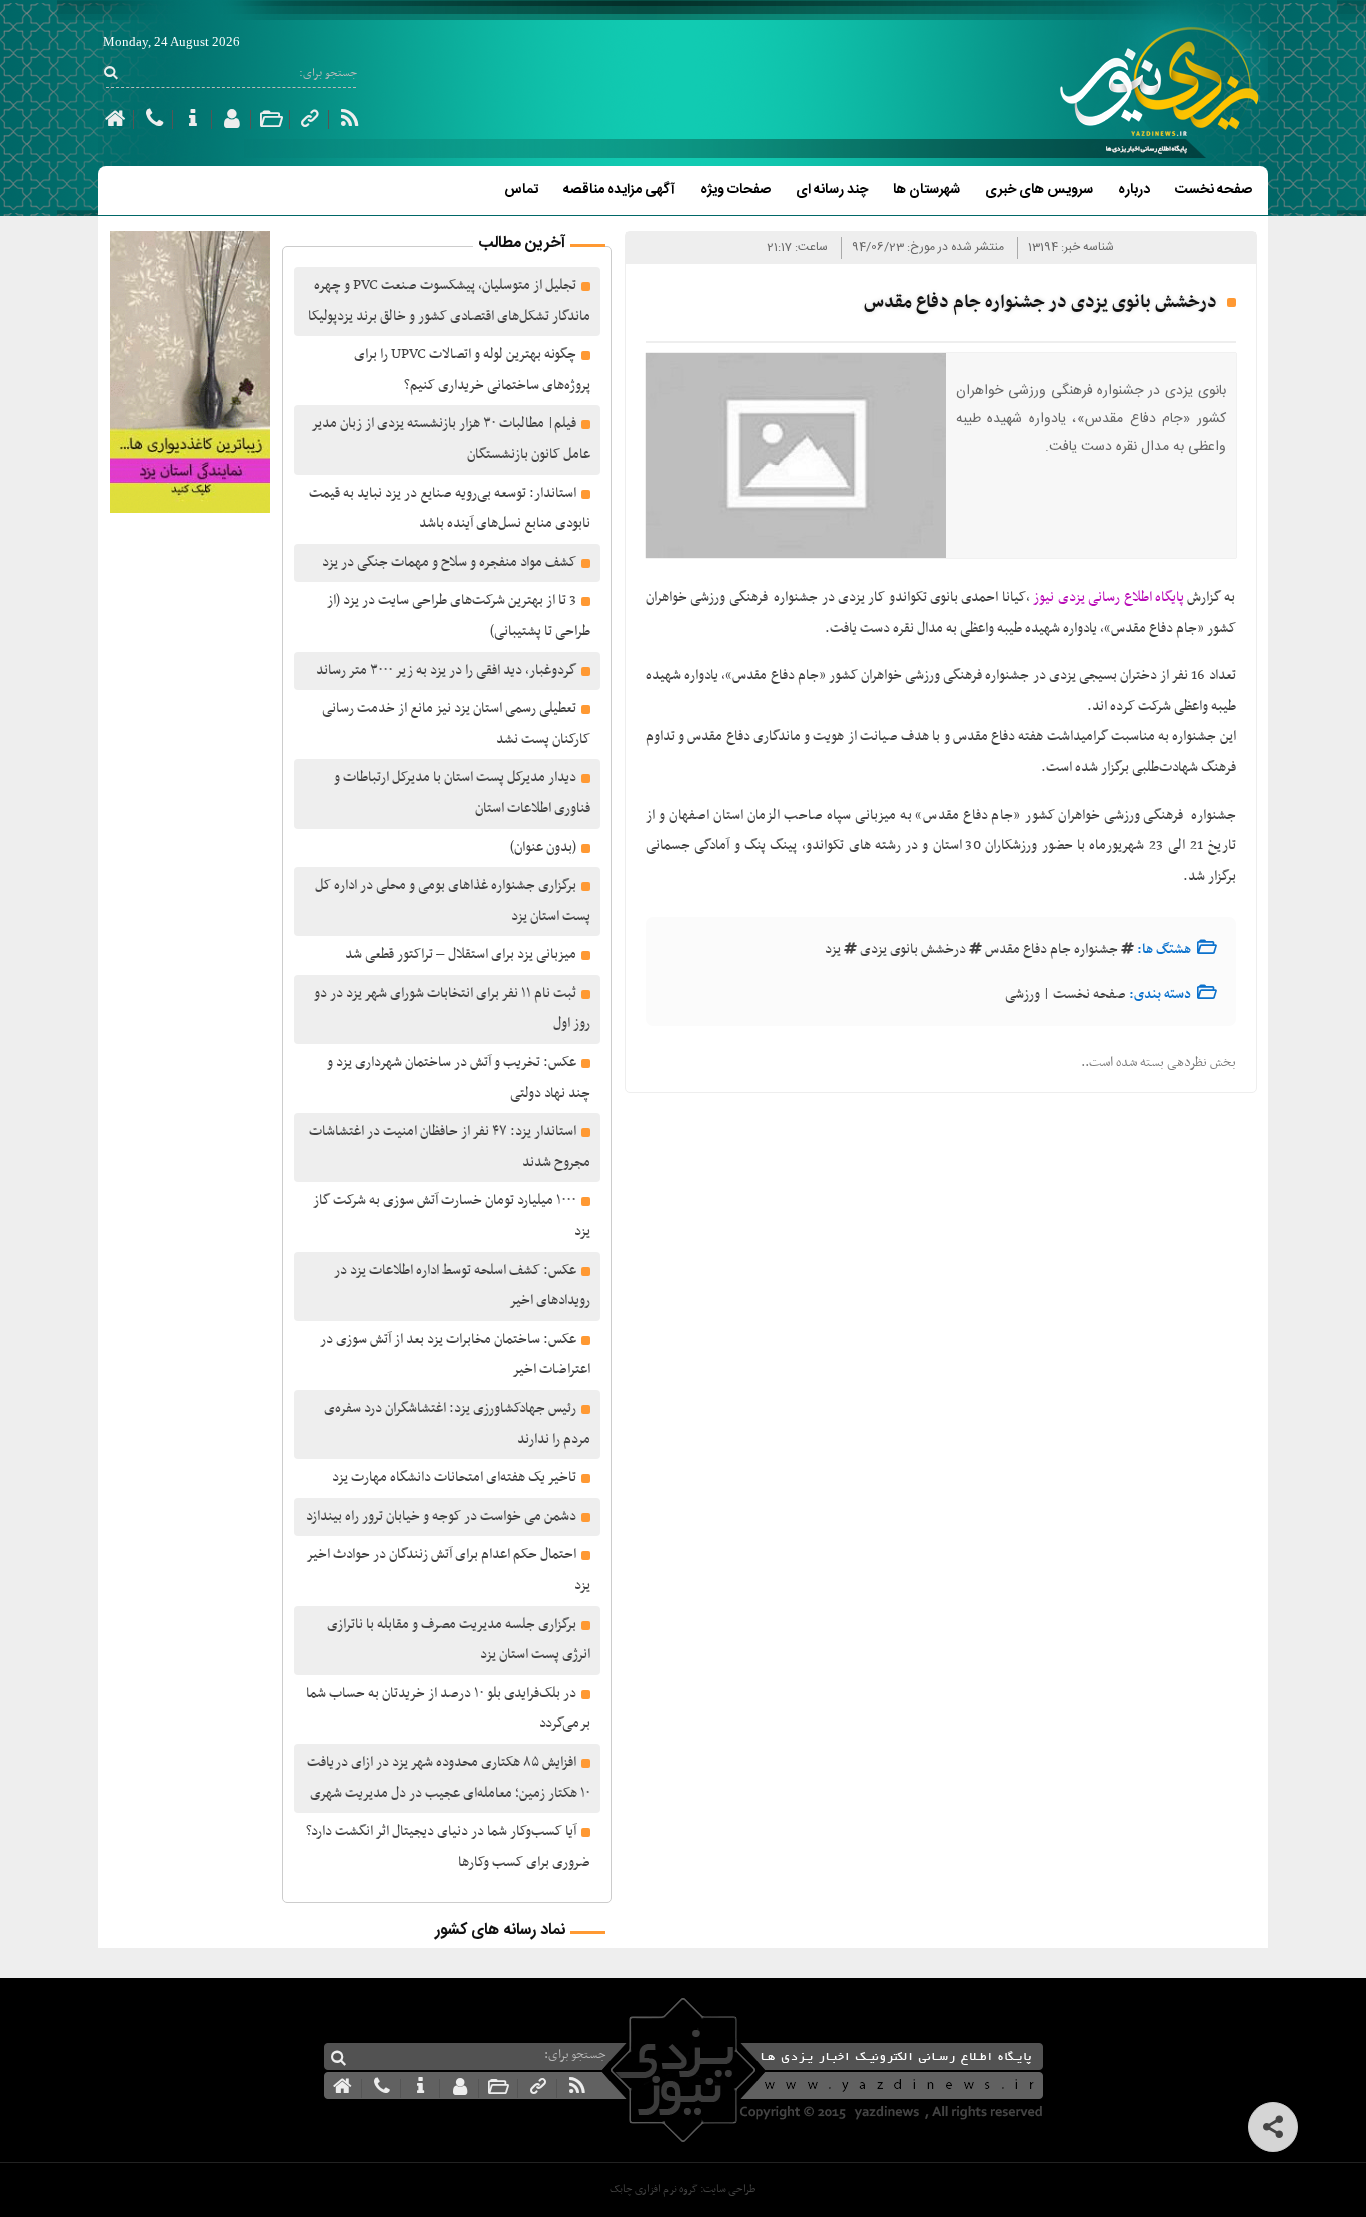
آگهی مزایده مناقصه (619, 190)
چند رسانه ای (832, 190)
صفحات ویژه (735, 190)
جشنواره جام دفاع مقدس (1051, 949)
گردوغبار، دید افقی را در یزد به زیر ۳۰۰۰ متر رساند (446, 670)
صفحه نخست (1213, 190)
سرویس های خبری (1039, 190)
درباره (1134, 190)
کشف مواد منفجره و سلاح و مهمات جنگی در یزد (449, 562)
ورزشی (1022, 994)
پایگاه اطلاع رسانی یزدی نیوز (1108, 597)
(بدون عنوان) (543, 847)
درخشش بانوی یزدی (913, 949)
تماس (521, 190)
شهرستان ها (926, 190)
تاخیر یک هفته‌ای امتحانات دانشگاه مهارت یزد (454, 1477)
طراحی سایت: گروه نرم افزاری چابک (682, 2189)
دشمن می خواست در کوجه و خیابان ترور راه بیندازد (441, 1516)
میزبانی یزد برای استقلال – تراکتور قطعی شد (460, 954)
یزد (833, 949)
